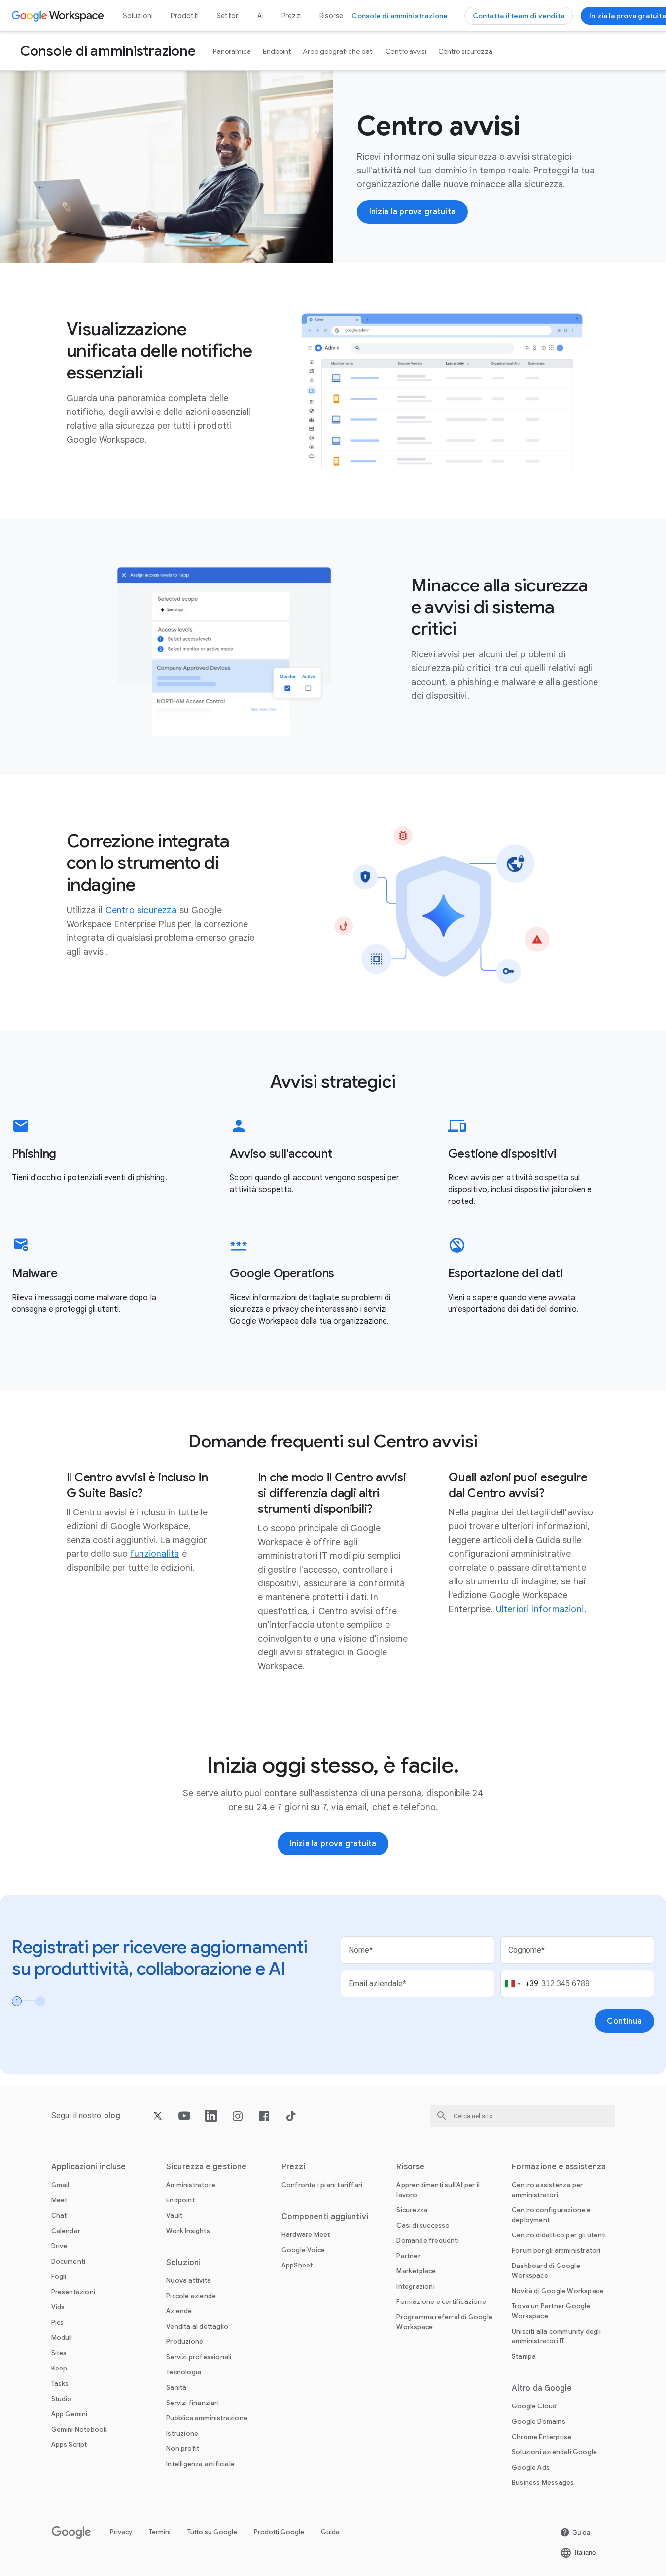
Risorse (331, 16)
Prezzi (292, 16)
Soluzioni (138, 16)
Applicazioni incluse (89, 2167)
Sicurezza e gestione (206, 2167)
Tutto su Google (212, 2532)
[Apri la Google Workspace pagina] (59, 16)
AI (260, 16)
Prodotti (185, 16)
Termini (160, 2532)
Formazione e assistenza (559, 2167)
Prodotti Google (279, 2532)
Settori (228, 16)
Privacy (121, 2532)
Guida (330, 2532)
